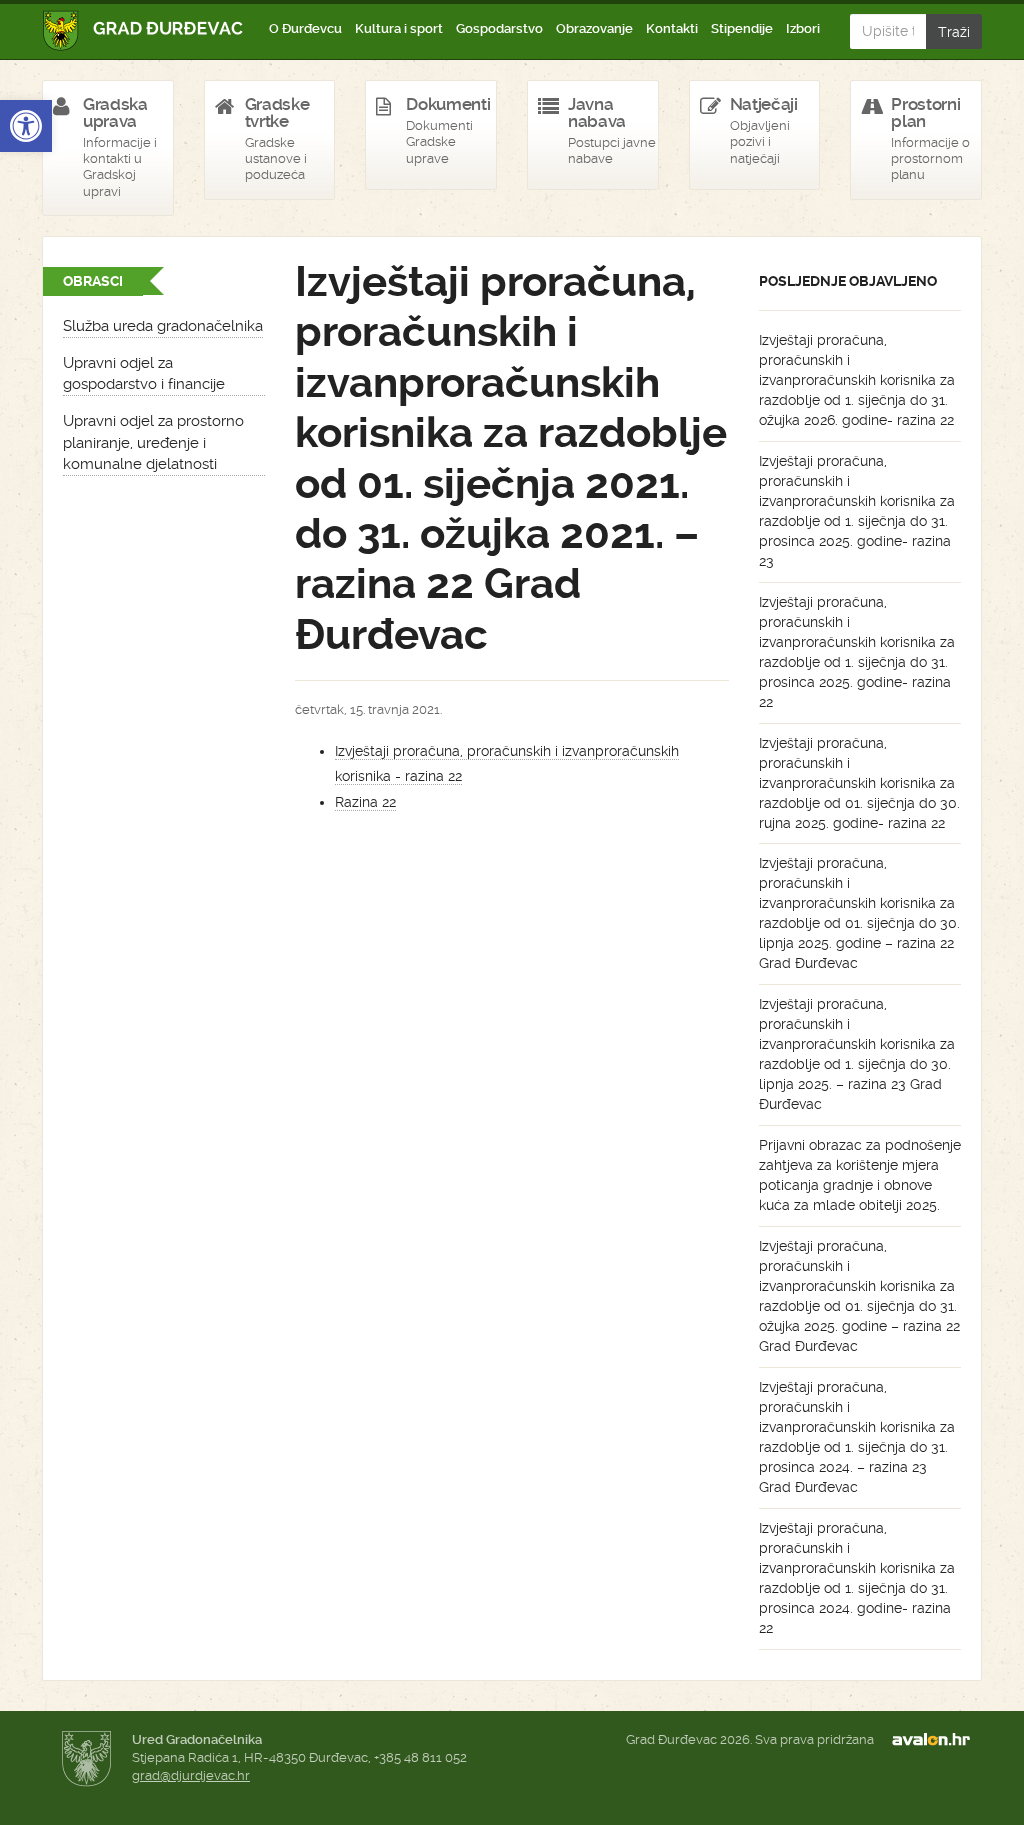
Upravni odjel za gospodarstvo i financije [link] (144, 373)
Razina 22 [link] (365, 802)
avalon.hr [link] (937, 1740)
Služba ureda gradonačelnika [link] (163, 326)
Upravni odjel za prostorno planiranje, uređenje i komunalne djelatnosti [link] (153, 442)
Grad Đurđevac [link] (143, 30)
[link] (26, 126)
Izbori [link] (803, 28)
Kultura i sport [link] (399, 28)
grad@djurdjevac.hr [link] (191, 1775)
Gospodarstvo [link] (499, 28)
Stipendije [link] (742, 28)
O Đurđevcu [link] (305, 28)
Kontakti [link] (672, 28)
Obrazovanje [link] (594, 28)
